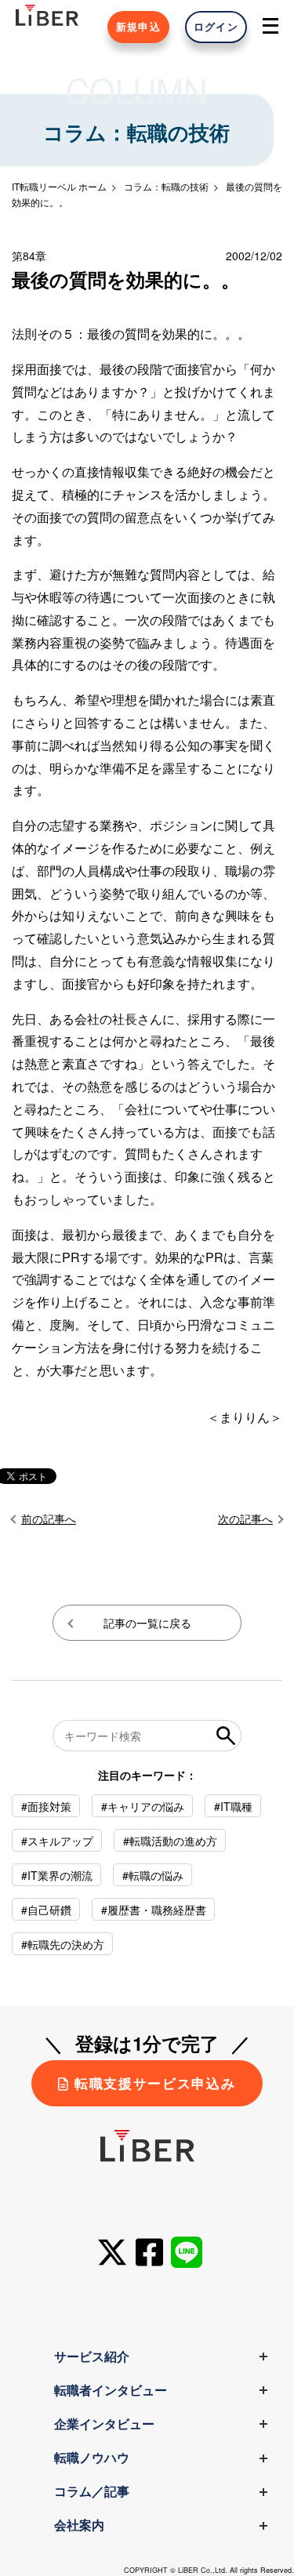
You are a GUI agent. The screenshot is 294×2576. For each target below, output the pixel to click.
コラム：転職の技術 (166, 186)
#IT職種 (233, 1806)
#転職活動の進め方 (170, 1841)
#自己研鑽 (46, 1910)
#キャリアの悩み (143, 1806)
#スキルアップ (57, 1841)
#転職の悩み (153, 1875)
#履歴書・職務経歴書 (154, 1910)
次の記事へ (245, 1518)
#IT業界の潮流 (57, 1875)
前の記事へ (49, 1518)
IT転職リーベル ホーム (59, 186)
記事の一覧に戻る (147, 1623)
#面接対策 (46, 1806)
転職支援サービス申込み (155, 2083)
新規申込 (138, 27)
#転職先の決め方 (63, 1944)
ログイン (216, 27)
